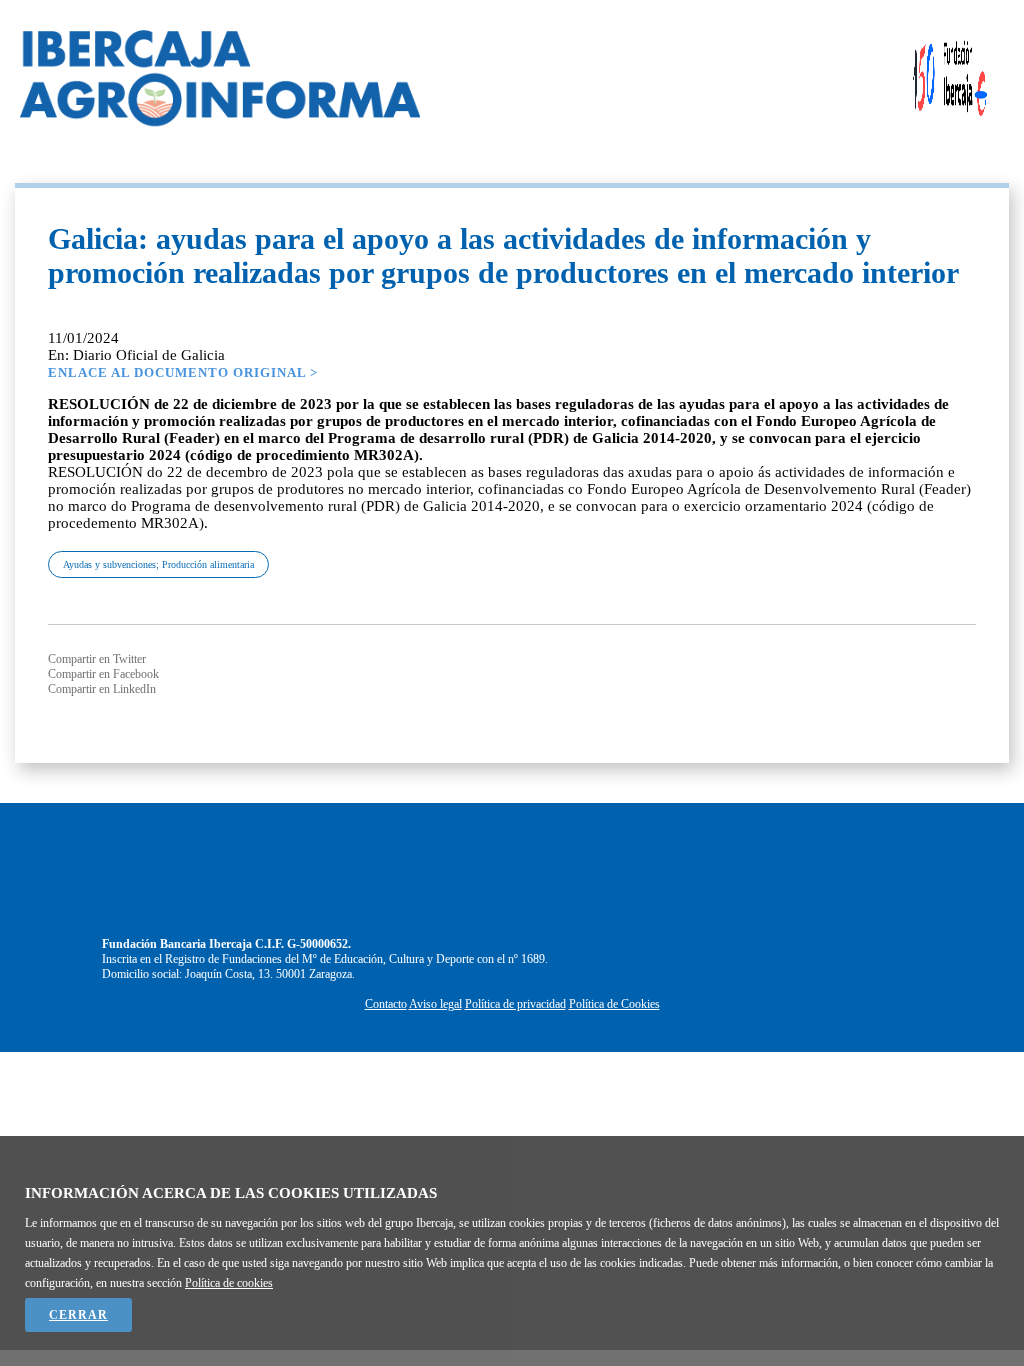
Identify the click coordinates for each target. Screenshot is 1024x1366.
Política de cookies (229, 1283)
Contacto (386, 1004)
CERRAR (78, 1315)
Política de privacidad (515, 1004)
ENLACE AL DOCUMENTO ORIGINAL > (183, 372)
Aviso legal (435, 1004)
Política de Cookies (614, 1004)
